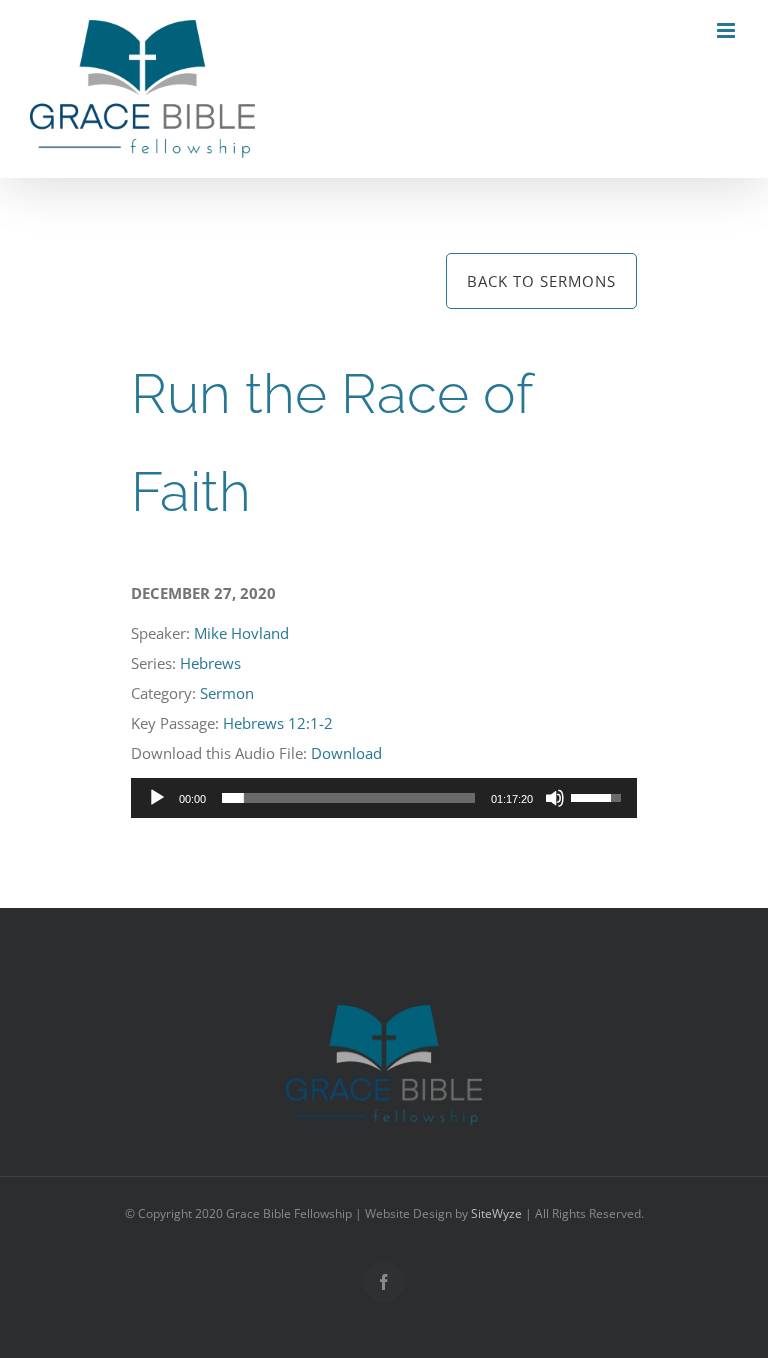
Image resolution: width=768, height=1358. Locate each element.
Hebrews (210, 663)
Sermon (227, 693)
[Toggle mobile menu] (727, 30)
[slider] (349, 798)
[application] (384, 798)
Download (346, 753)
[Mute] (555, 798)
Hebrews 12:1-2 (278, 723)
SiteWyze (496, 1213)
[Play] (157, 798)
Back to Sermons (541, 281)
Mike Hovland (241, 633)
